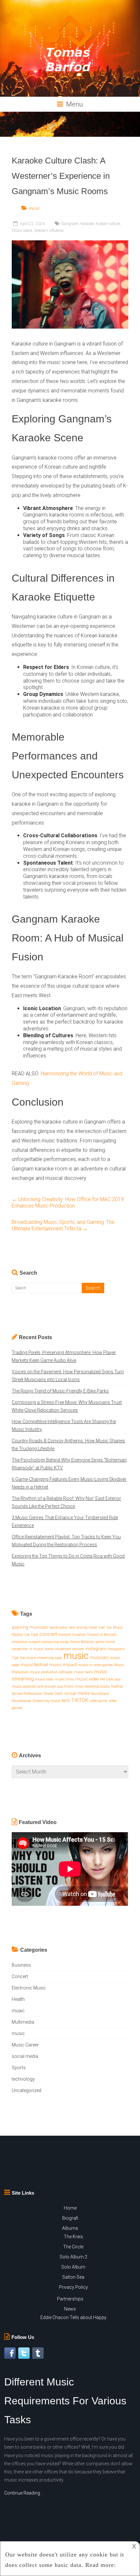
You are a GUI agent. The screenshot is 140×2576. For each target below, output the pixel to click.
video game (98, 1701)
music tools (44, 1679)
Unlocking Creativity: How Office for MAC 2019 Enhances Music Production (68, 1203)
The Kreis (73, 2237)
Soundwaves (21, 1701)
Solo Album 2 (73, 2257)
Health (18, 1999)
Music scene (22, 231)
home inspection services (64, 1649)
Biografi (70, 2218)
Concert (20, 1976)
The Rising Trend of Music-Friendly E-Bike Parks (60, 1391)
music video (87, 1679)
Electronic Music (29, 1988)
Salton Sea (73, 2277)
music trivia (64, 1679)
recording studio (97, 1686)
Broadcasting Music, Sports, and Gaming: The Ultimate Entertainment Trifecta (63, 1225)
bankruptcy (59, 1628)
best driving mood (83, 1628)
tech (66, 1700)
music (34, 208)
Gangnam (70, 224)
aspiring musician (30, 1627)
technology (23, 2079)
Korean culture (108, 224)
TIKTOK (80, 1700)
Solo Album (73, 2267)
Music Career (25, 2045)
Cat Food (31, 1635)
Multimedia (23, 2022)
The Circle (73, 2247)
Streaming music (47, 1701)
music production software (51, 1672)
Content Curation (72, 1635)
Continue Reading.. (23, 2493)
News (70, 2309)
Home (70, 2208)
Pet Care (107, 1679)
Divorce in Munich (102, 1635)
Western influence (49, 231)
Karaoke (87, 224)
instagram (96, 1649)
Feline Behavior (82, 1642)
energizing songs (56, 1642)
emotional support (26, 1642)
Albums (70, 2228)
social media (77, 1693)
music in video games (96, 1665)
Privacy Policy (73, 2287)
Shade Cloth (53, 1694)
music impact (63, 1665)
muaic (18, 2011)
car (102, 1627)
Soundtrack (100, 1694)
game (100, 1642)
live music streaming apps (41, 1658)
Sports (19, 2068)
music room (83, 1672)
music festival (34, 1665)
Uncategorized (27, 2090)
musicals (99, 1657)
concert (48, 1634)
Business (21, 1965)
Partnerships (70, 2299)
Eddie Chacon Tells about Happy (73, 2317)
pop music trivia (70, 1686)
